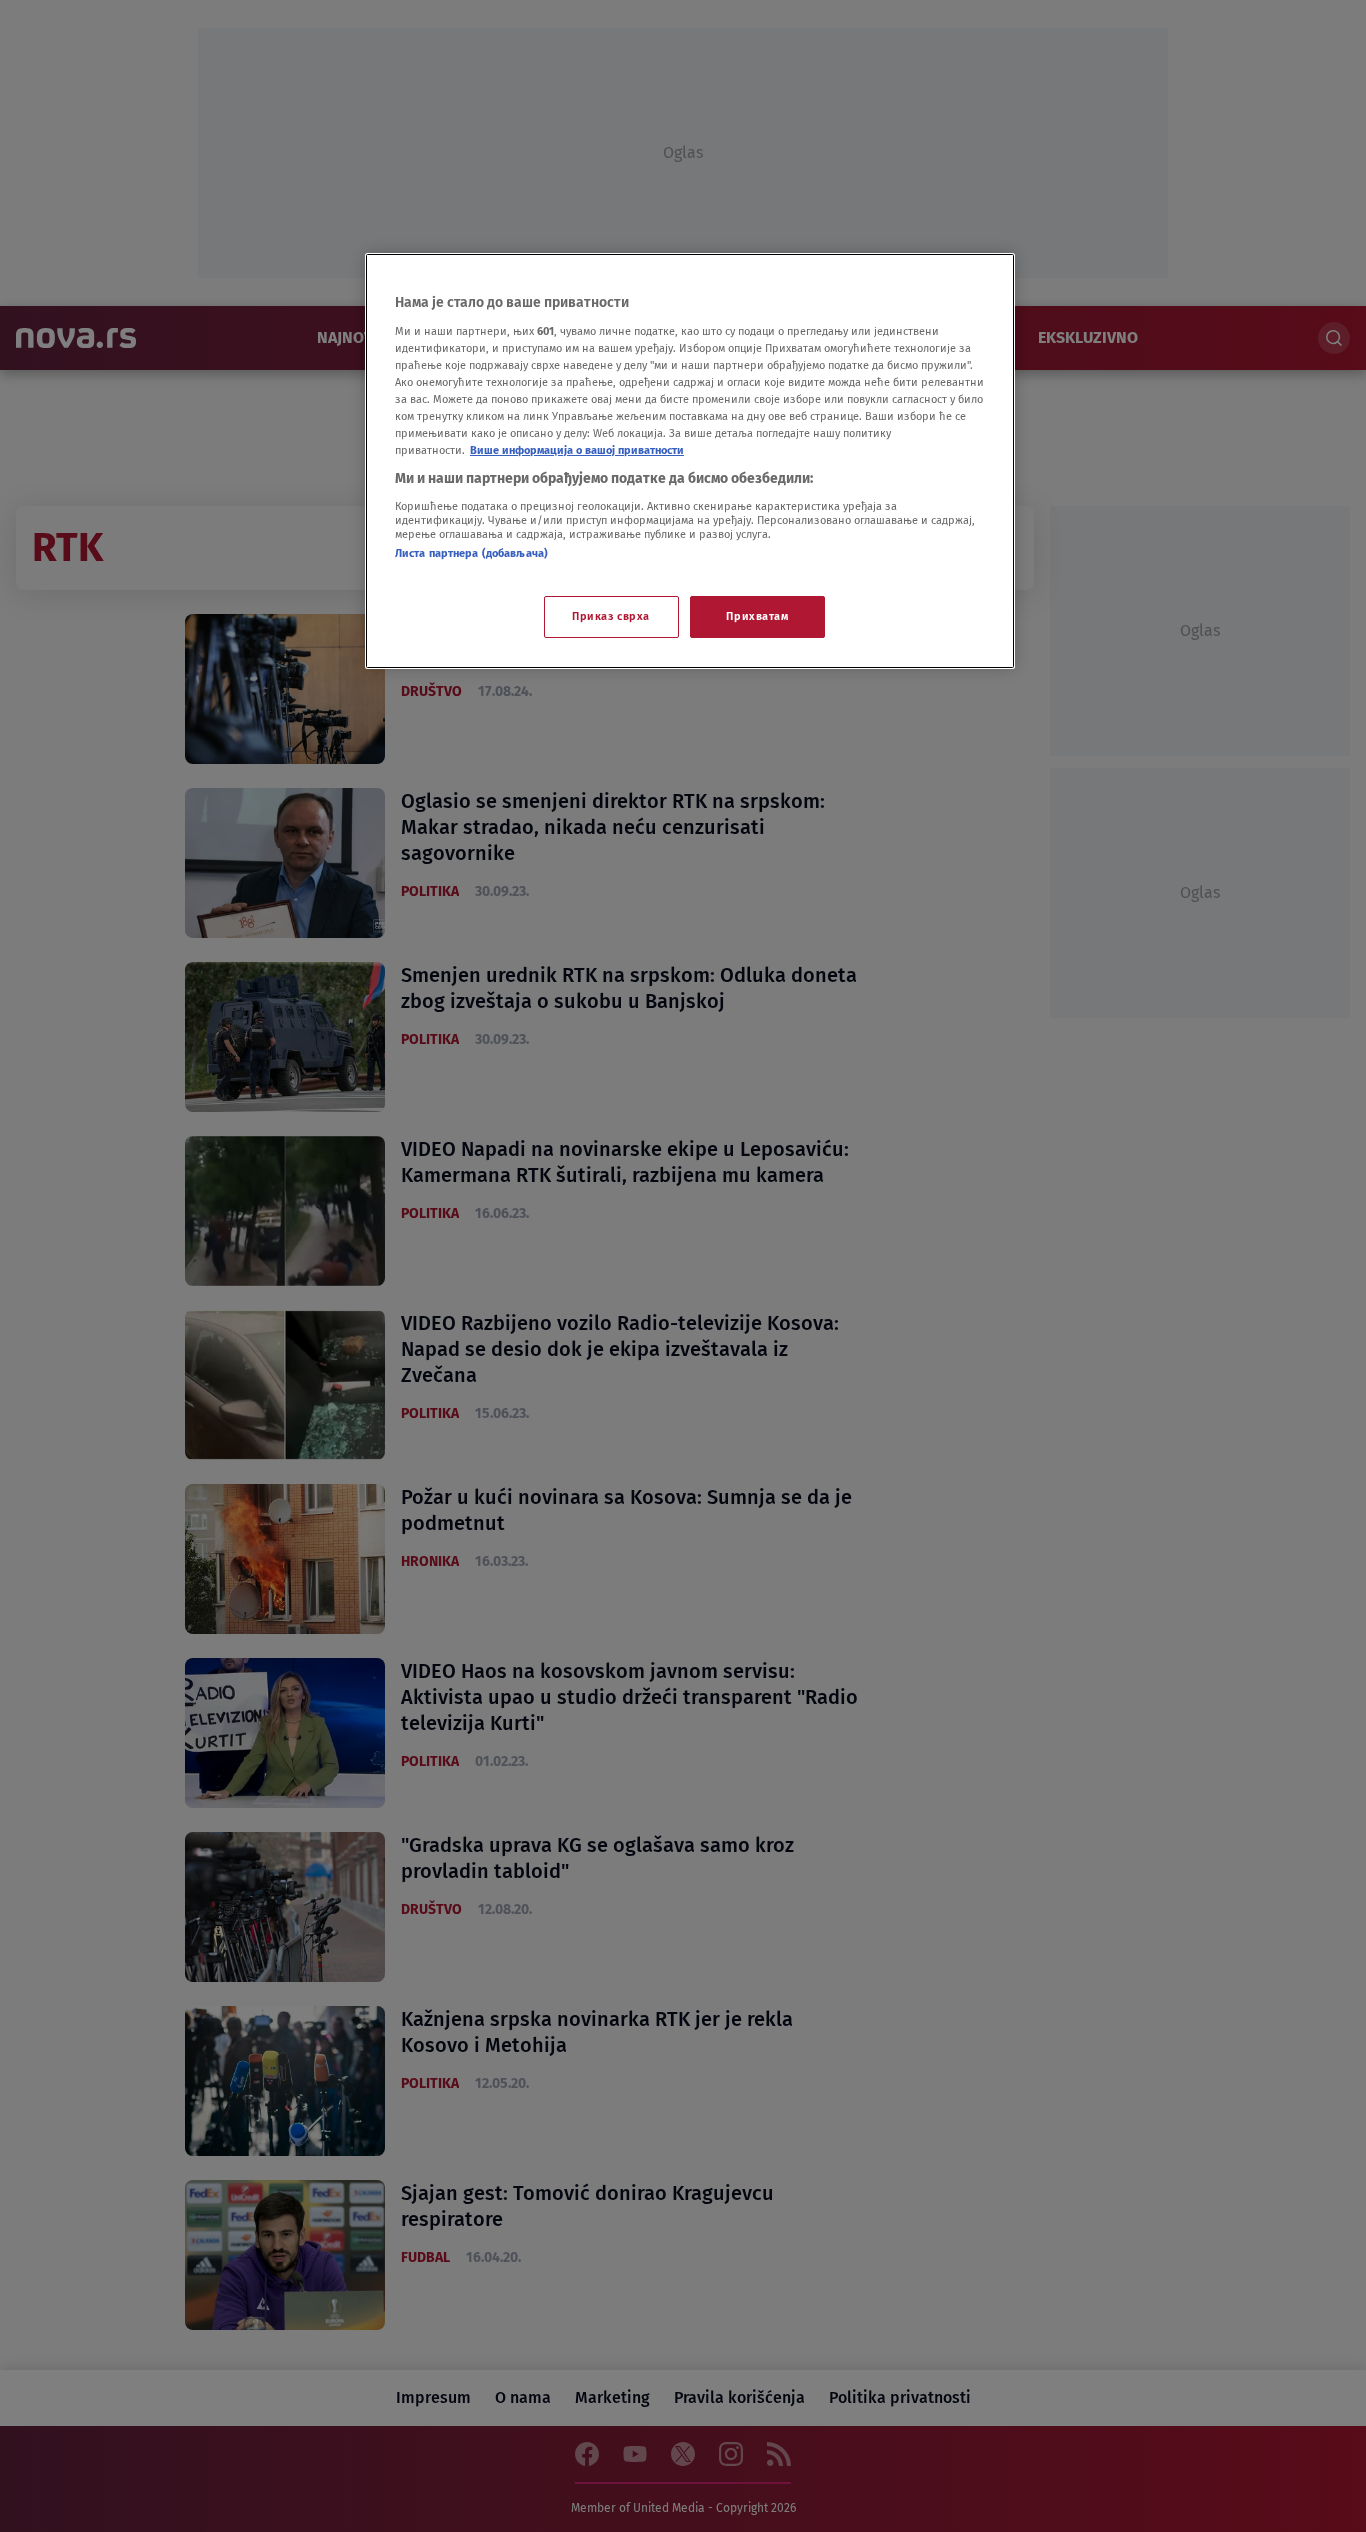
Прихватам (757, 616)
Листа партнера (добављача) (471, 553)
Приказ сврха (611, 616)
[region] (690, 461)
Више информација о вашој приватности (577, 450)
